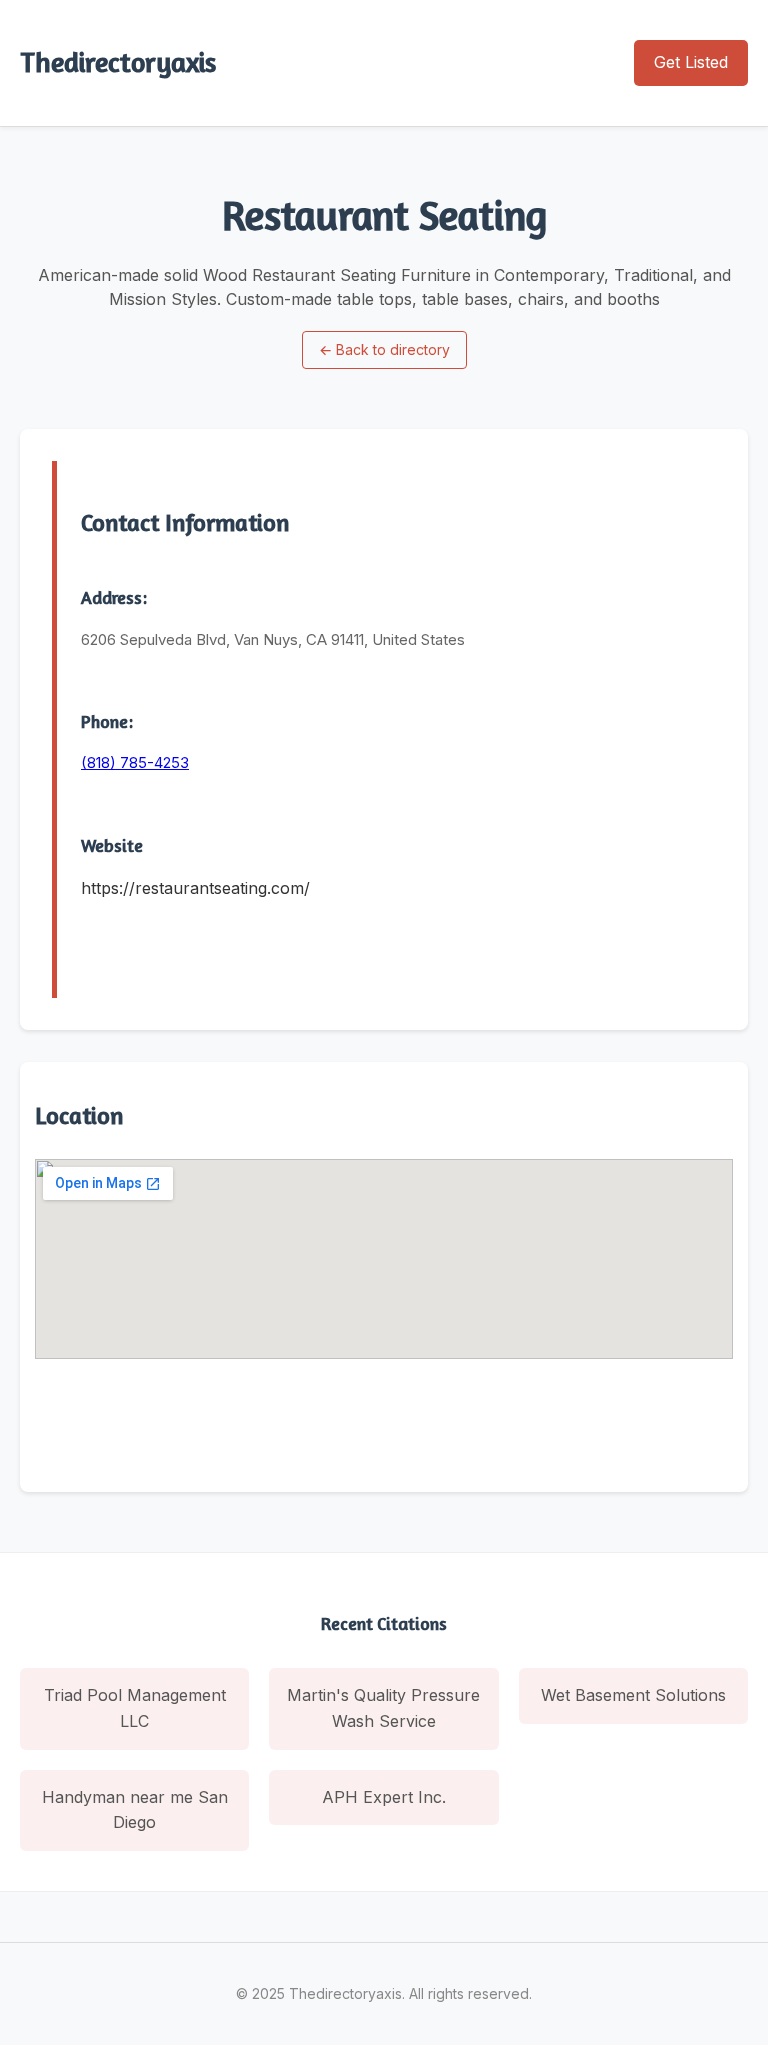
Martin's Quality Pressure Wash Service (383, 1708)
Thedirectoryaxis (118, 62)
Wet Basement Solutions (633, 1695)
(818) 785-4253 (135, 762)
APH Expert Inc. (384, 1797)
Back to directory (384, 349)
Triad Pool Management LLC (135, 1708)
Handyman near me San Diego (135, 1810)
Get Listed (691, 62)
